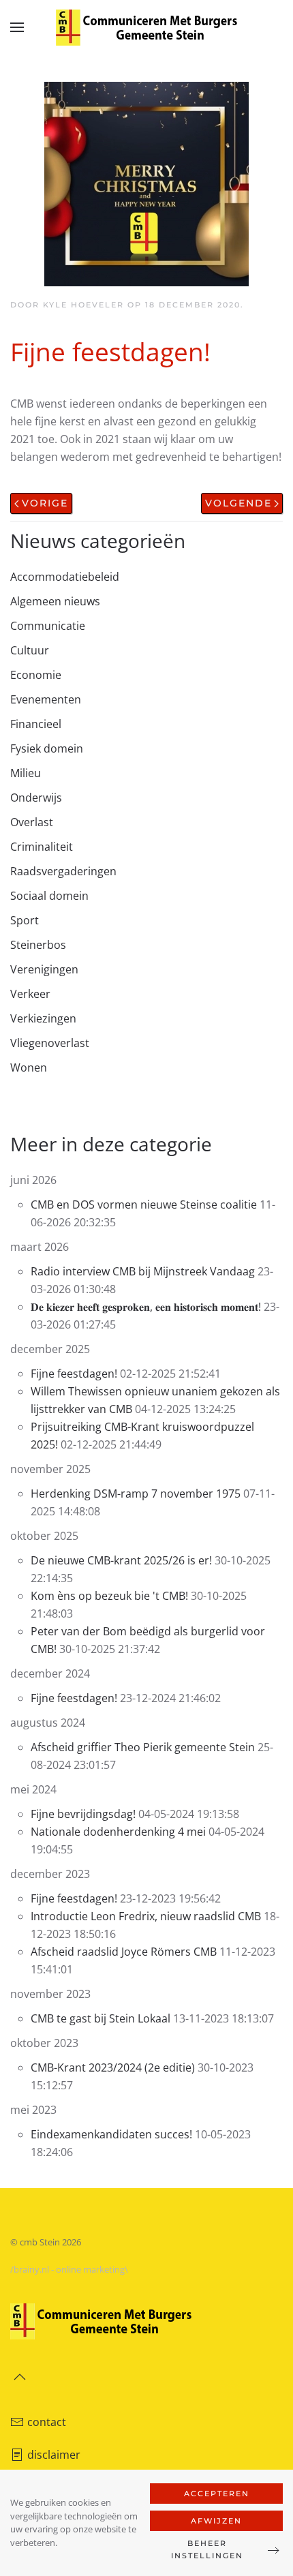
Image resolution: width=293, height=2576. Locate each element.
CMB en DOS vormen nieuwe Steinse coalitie (144, 1204)
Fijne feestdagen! (74, 1374)
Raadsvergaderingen (63, 871)
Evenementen (46, 699)
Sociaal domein (49, 896)
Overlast (32, 822)
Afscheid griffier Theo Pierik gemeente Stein (144, 1747)
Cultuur (30, 650)
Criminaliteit (42, 847)
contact (47, 2422)
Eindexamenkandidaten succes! (113, 2134)
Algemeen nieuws (55, 601)
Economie (36, 675)
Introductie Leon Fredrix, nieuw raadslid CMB (146, 1916)
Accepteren (217, 2494)
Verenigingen (44, 969)
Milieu (26, 773)
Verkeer (30, 994)
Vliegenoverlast (50, 1043)
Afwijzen (216, 2521)
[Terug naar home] (146, 27)
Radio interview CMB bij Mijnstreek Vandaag (144, 1271)
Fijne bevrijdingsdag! (83, 1814)
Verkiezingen (43, 1018)
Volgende (238, 503)
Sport (25, 920)
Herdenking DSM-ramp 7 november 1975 (136, 1494)
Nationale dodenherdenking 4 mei (118, 1832)
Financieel (36, 724)
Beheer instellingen (207, 2549)
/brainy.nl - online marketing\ (69, 2269)
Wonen (29, 1067)
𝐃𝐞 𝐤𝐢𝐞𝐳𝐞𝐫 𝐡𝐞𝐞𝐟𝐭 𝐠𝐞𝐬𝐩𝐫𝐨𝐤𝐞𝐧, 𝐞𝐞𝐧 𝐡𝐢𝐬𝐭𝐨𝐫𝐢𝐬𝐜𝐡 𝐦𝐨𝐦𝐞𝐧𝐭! (146, 1307)
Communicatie (48, 626)
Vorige (45, 503)
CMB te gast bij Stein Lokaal (101, 2018)
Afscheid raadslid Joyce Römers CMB (124, 1952)
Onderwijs (36, 798)
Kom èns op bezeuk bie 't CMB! (109, 1596)
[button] (17, 27)
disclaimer (54, 2455)
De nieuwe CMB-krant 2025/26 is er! (123, 1560)
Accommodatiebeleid (65, 577)
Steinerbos (38, 945)
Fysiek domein (47, 748)
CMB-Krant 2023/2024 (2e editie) (113, 2067)
